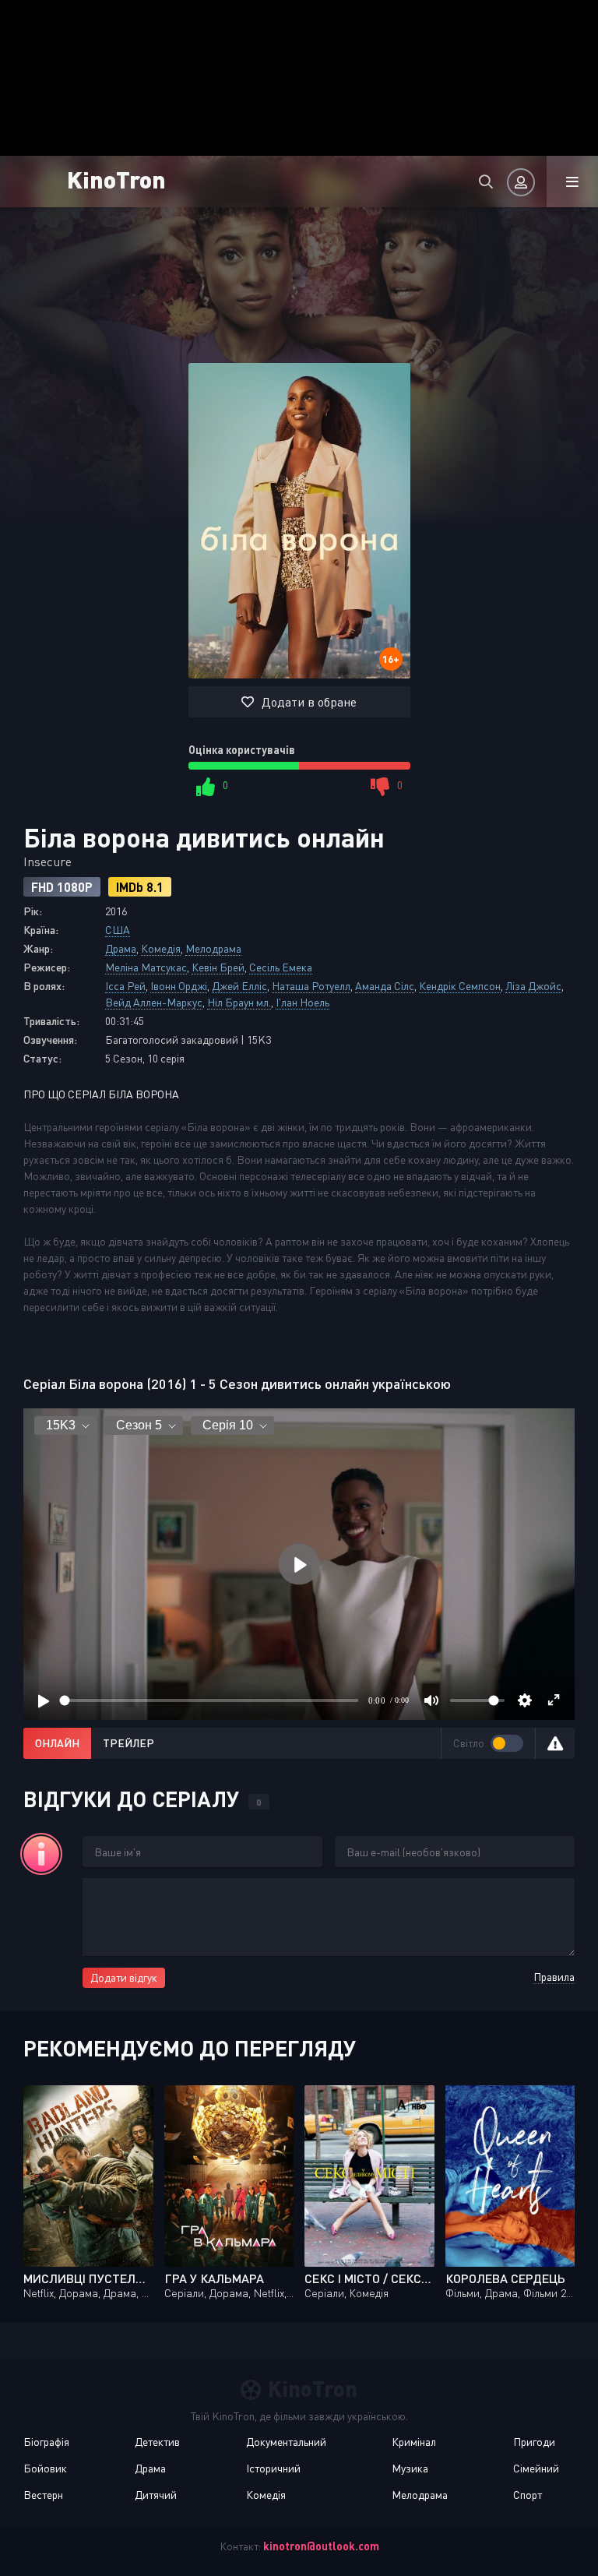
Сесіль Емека (281, 967)
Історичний (273, 2468)
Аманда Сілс (385, 986)
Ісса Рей (125, 986)
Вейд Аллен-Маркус (154, 1002)
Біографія (46, 2442)
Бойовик (45, 2468)
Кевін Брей (218, 967)
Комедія (161, 948)
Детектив (157, 2442)
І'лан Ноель (303, 1002)
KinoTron (116, 179)
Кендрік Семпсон (460, 986)
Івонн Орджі (179, 986)
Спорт (528, 2495)
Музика (410, 2468)
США (118, 930)
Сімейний (536, 2468)
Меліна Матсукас (146, 967)
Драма (121, 948)
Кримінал (414, 2442)
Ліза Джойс (533, 986)
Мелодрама (213, 948)
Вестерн (43, 2495)
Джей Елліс (239, 986)
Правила (554, 1977)
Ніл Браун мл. (239, 1002)
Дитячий (156, 2495)
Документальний (286, 2442)
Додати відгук (124, 1977)
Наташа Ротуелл (311, 986)
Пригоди (534, 2442)
